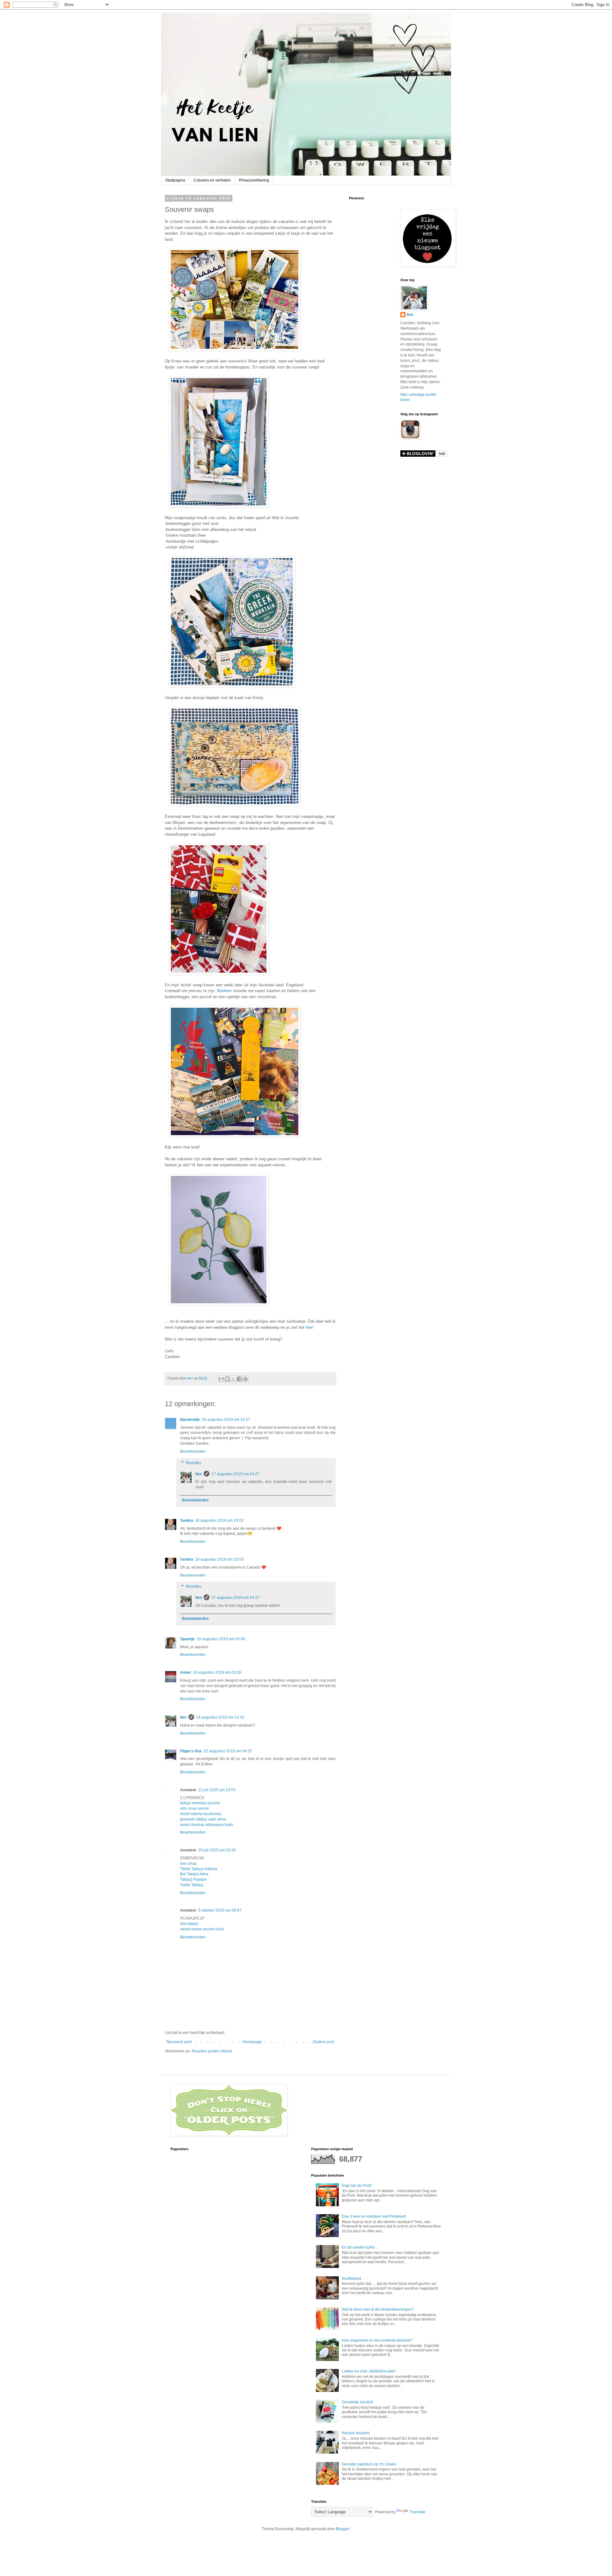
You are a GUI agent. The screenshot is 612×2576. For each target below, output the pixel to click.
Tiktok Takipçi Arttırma (199, 1869)
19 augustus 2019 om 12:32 (220, 1717)
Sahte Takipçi (192, 1885)
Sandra (187, 1521)
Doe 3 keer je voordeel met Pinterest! (374, 2216)
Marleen (224, 991)
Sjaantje (187, 1639)
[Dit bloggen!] (227, 1379)
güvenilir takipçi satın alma (203, 1819)
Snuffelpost (351, 2279)
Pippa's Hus (191, 1751)
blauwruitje (190, 1420)
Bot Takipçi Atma (194, 1874)
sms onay (188, 1864)
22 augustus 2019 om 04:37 (228, 1751)
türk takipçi (189, 1924)
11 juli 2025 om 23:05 (217, 1790)
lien (199, 1474)
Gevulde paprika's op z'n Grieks (369, 2464)
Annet (186, 1672)
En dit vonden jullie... (360, 2247)
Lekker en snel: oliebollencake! (369, 2371)
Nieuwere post (179, 2042)
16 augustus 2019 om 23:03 (219, 1559)
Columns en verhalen (212, 180)
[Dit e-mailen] (221, 1379)
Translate (417, 2512)
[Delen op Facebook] (239, 1379)
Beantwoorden (193, 1451)
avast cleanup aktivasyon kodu (207, 1825)
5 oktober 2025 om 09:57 (220, 1910)
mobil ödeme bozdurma (201, 1814)
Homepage (252, 2042)
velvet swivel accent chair (202, 1929)
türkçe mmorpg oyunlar (200, 1803)
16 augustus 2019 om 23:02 (219, 1521)
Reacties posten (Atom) (212, 2051)
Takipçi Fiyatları (193, 1879)
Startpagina (175, 180)
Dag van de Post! (357, 2186)
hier (309, 1327)
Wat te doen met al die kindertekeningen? (378, 2309)
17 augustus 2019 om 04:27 (236, 1474)
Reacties (193, 1463)
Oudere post (323, 2042)
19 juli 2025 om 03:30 (217, 1850)
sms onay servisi (194, 1808)
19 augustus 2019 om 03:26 (217, 1672)
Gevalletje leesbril (357, 2402)
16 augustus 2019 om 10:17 (226, 1420)
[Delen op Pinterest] (245, 1379)
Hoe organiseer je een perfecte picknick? (377, 2340)
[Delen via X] (233, 1379)
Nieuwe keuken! (356, 2433)
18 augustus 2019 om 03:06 (221, 1639)
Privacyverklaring (254, 180)
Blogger (343, 2529)
